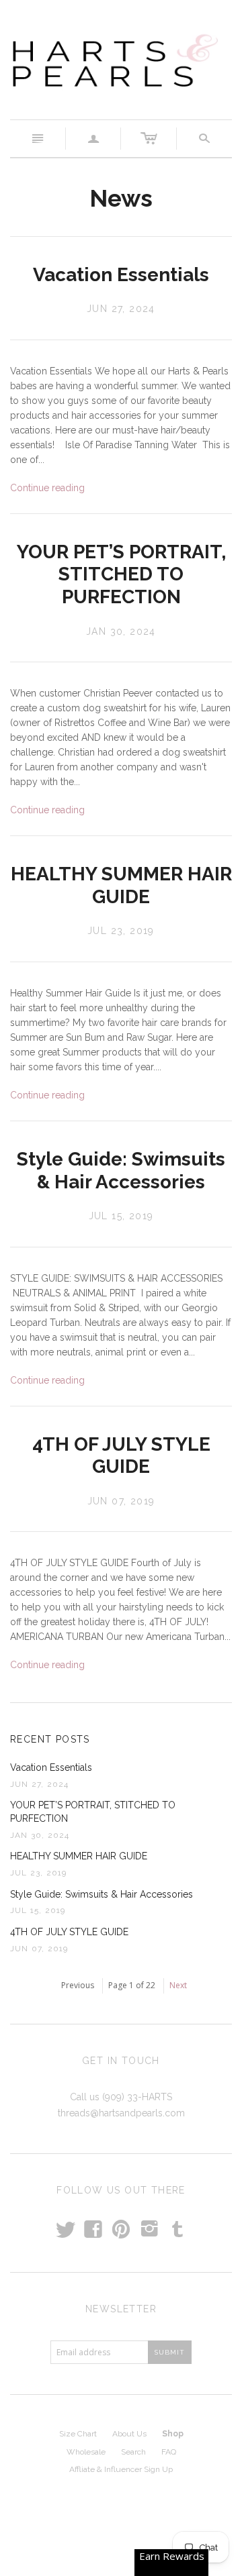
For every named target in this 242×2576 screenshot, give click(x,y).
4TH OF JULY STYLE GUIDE (121, 1456)
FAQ (169, 2452)
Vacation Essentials (121, 275)
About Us (129, 2434)
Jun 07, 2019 (121, 1501)
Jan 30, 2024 (121, 631)
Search (133, 2452)
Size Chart (78, 2434)
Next (178, 1985)
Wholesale (86, 2452)
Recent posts (50, 1739)
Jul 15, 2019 (121, 1216)
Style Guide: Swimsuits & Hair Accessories (121, 1171)
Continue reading (47, 488)
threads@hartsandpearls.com (121, 2113)
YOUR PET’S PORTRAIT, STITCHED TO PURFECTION (121, 574)
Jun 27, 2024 (121, 309)
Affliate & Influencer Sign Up (121, 2469)
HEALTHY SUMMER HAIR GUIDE (121, 885)
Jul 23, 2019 (121, 931)
